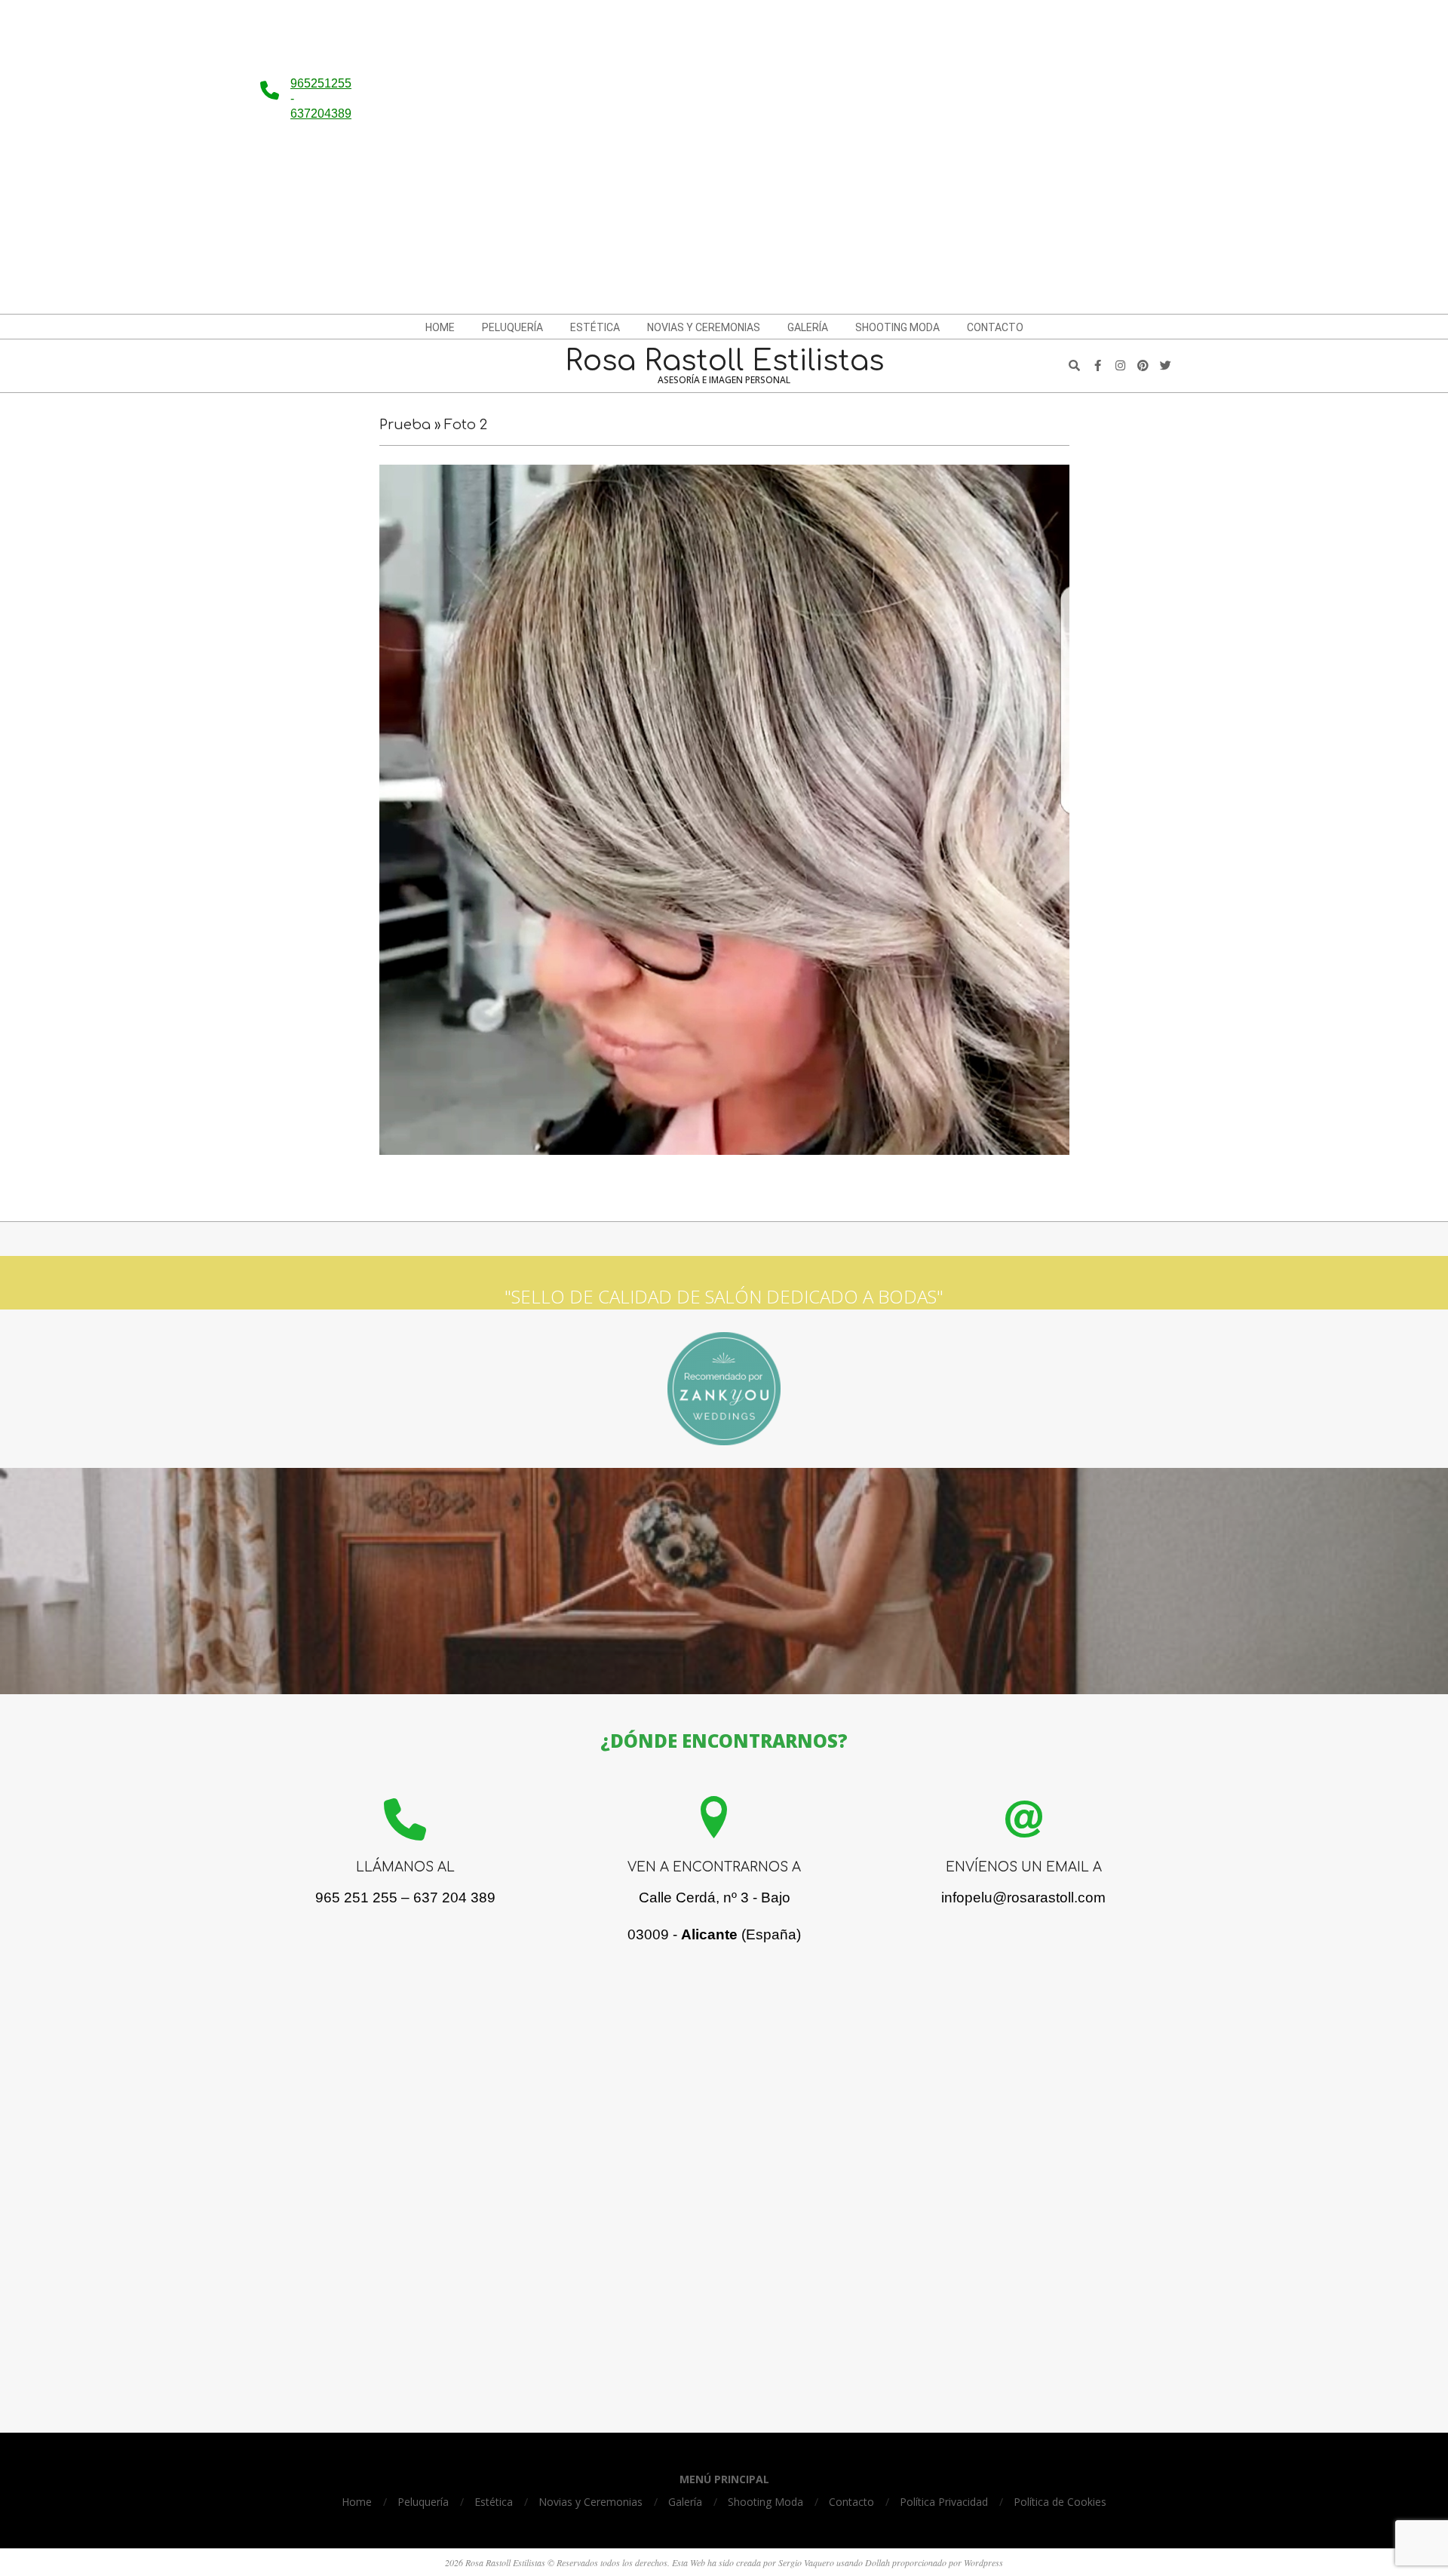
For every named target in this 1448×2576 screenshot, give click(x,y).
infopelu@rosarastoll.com (1023, 1897)
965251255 (321, 83)
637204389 (321, 114)
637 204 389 (454, 1897)
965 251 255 (356, 1897)
